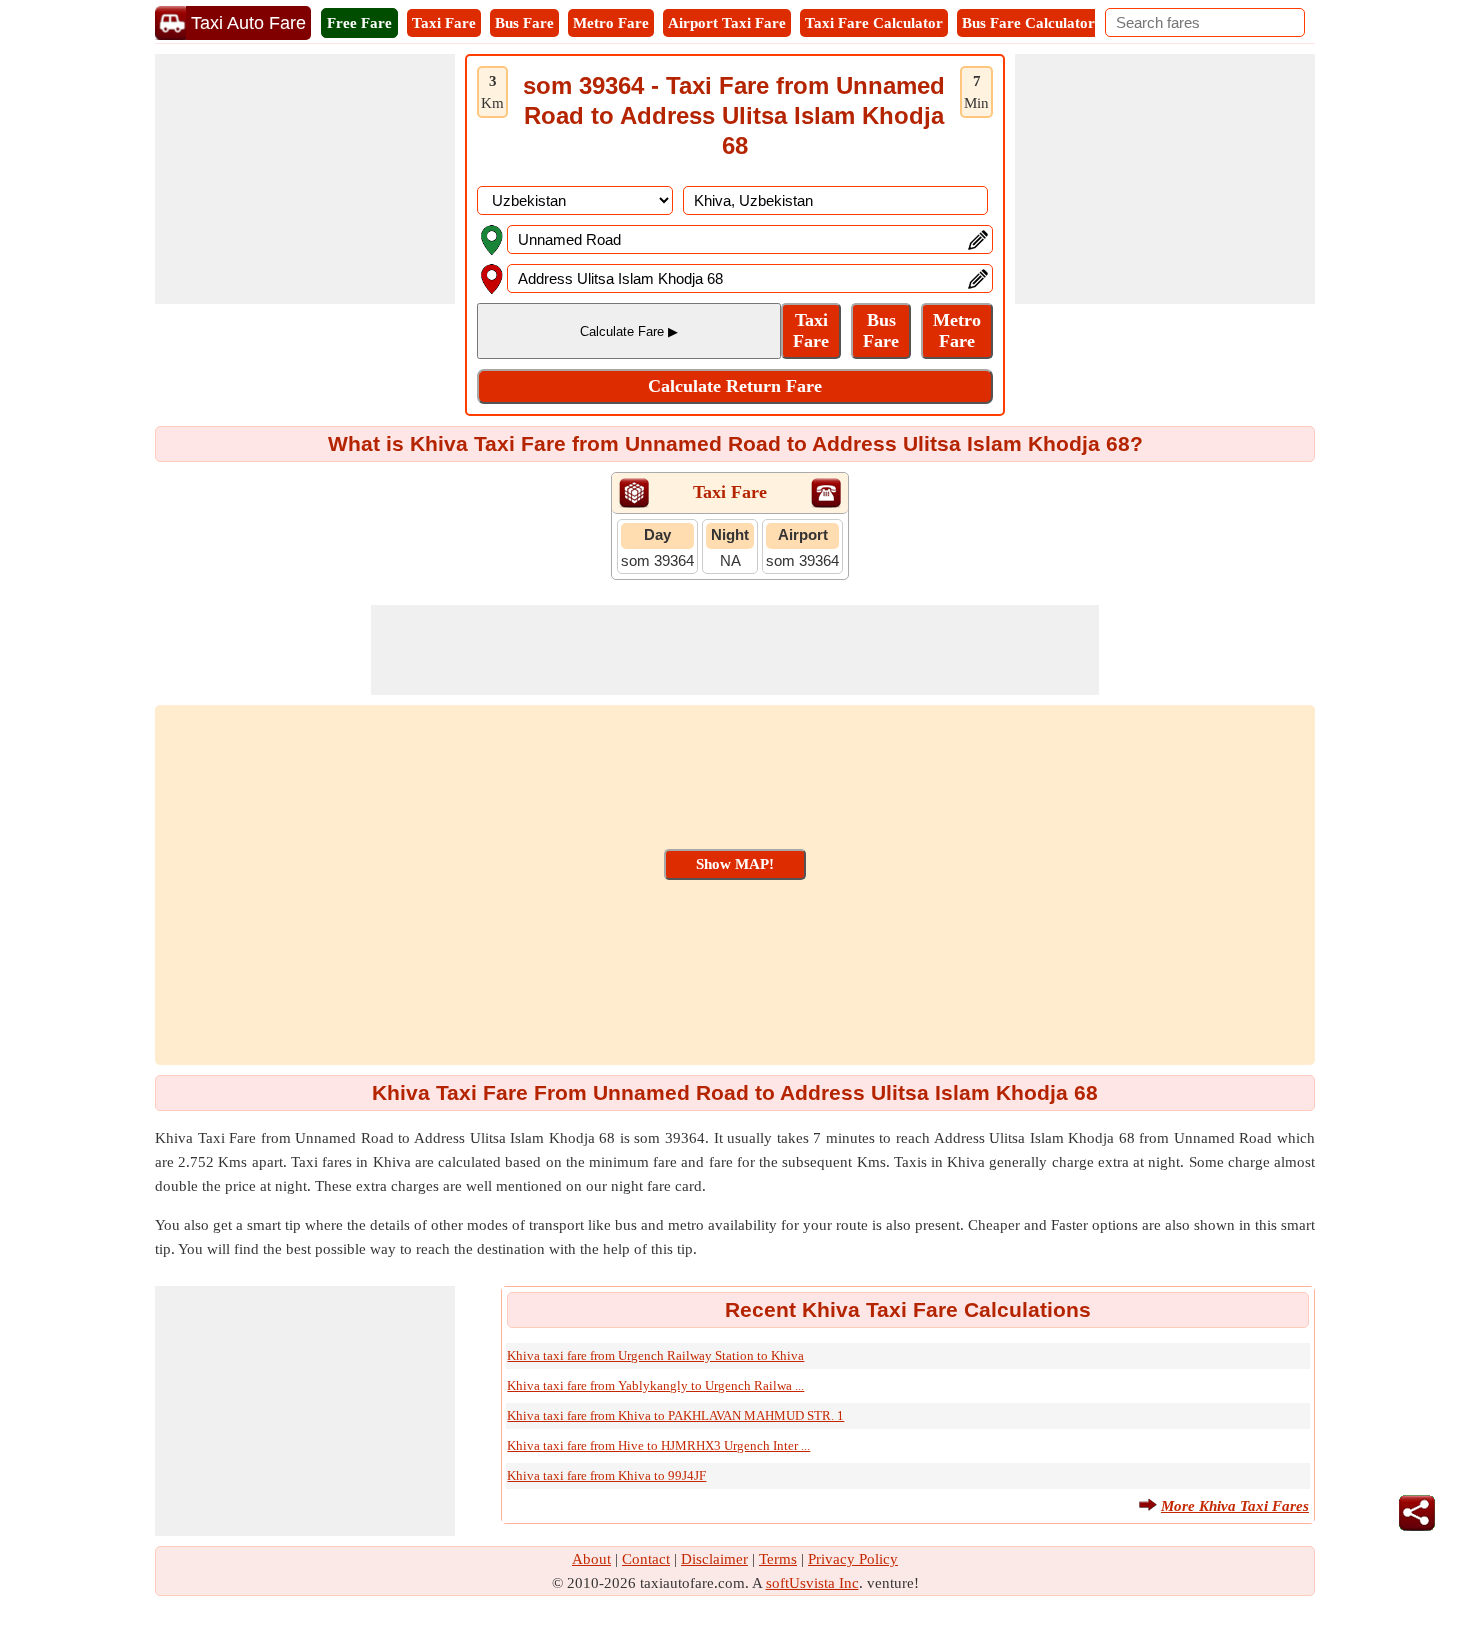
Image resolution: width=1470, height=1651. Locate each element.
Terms (778, 1559)
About (591, 1559)
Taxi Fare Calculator (874, 23)
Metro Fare (611, 23)
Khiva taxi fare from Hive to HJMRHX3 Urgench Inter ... (658, 1445)
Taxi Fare (444, 23)
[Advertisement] (305, 179)
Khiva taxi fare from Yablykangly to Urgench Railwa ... (655, 1385)
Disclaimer (714, 1559)
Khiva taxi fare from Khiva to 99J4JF (606, 1475)
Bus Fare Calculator (1028, 23)
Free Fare (359, 23)
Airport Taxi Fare (727, 23)
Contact (646, 1559)
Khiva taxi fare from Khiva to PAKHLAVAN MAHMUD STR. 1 (675, 1415)
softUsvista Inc (812, 1583)
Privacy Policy (853, 1559)
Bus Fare (524, 23)
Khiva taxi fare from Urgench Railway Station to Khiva (655, 1355)
